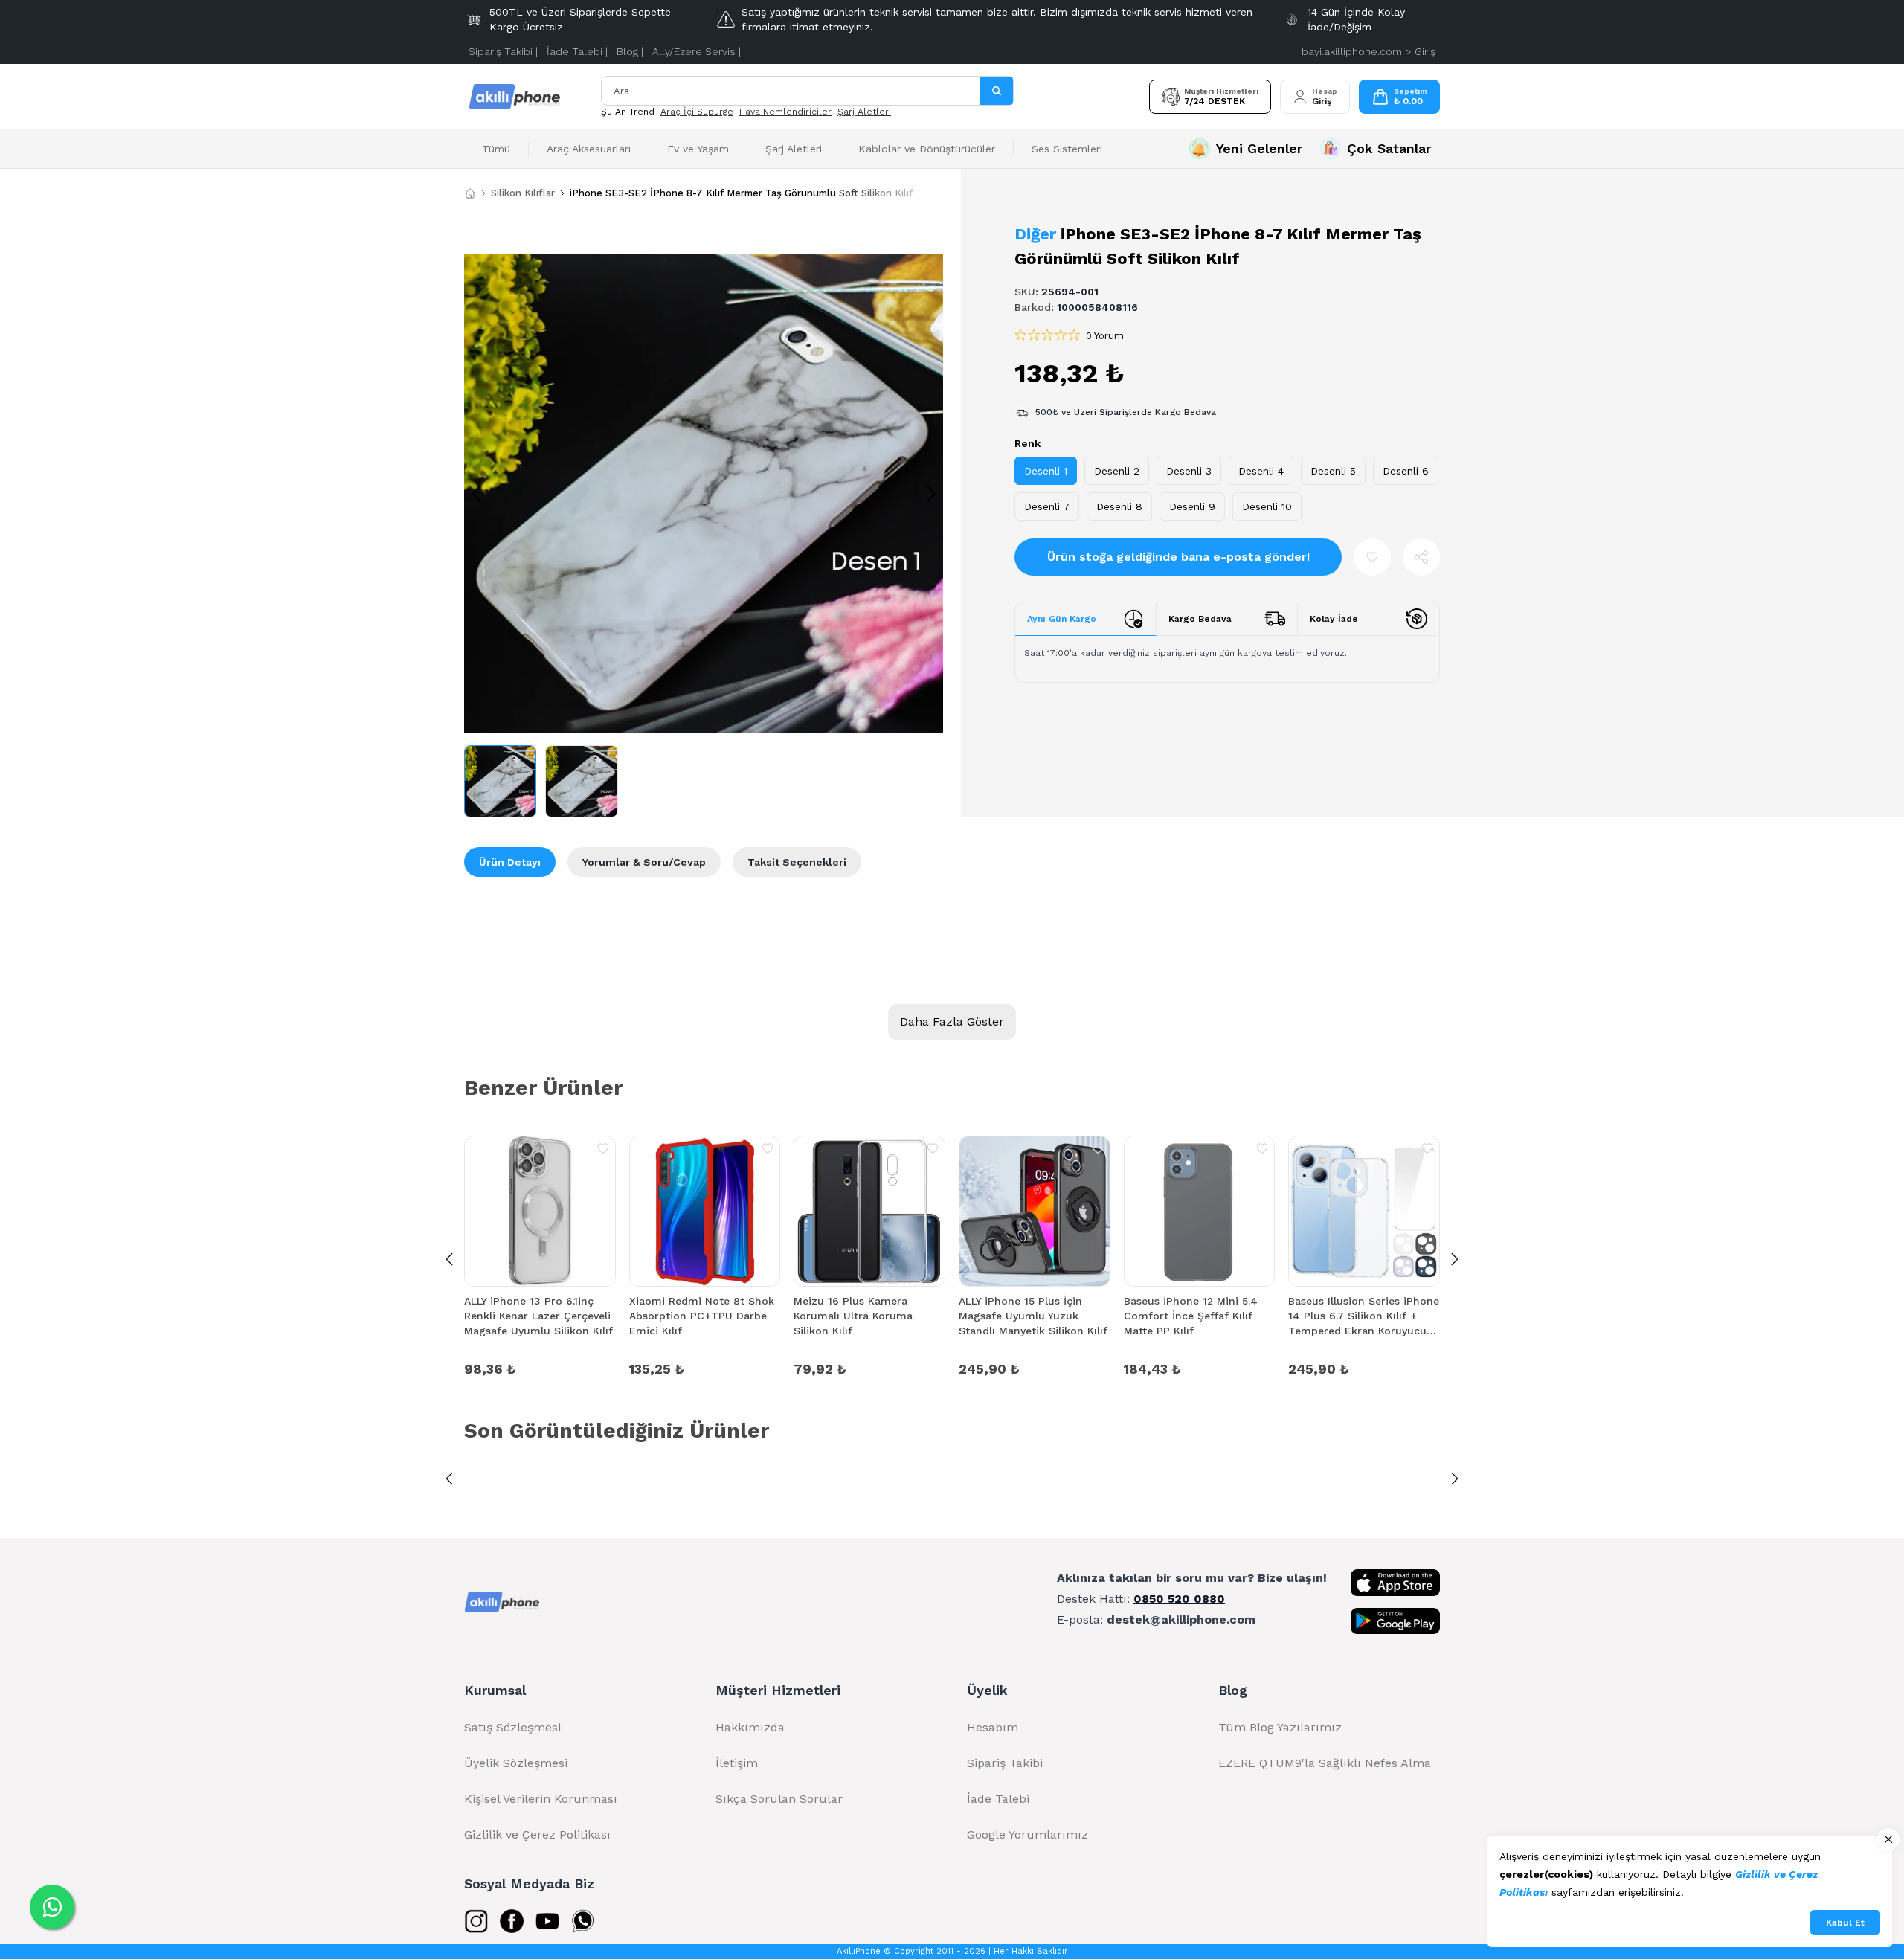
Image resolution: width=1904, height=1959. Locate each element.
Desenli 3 (1189, 471)
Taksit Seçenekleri (797, 862)
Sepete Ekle (540, 1368)
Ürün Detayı (510, 862)
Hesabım (993, 1727)
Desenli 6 (1406, 471)
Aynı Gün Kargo (1062, 619)
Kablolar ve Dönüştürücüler (927, 149)
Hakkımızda (750, 1727)
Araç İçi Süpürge (697, 112)
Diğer (1035, 234)
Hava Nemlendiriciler (785, 112)
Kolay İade (1334, 619)
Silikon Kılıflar (523, 193)
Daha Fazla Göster (952, 1022)
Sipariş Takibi (1005, 1763)
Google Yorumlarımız (1027, 1834)
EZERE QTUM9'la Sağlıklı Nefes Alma (1325, 1763)
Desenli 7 (1047, 506)
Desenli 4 (1261, 471)
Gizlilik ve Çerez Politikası (537, 1834)
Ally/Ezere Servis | (697, 51)
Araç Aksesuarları (589, 149)
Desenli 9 (1192, 506)
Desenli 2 (1117, 471)
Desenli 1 (1046, 471)
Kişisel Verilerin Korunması (541, 1799)
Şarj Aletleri (864, 112)
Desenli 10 (1267, 506)
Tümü (496, 149)
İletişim (737, 1763)
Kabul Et (1845, 1923)
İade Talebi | (577, 51)
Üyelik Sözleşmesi (516, 1763)
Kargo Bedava (1200, 619)
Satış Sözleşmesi (512, 1727)
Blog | (630, 51)
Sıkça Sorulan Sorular (779, 1799)
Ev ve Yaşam (698, 149)
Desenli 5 (1333, 471)
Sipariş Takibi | (503, 51)
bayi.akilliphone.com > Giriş (1368, 51)
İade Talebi (998, 1799)
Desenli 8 (1119, 506)
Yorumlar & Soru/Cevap (644, 862)
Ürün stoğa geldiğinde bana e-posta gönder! (1178, 557)
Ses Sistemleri (1067, 149)
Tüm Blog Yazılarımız (1280, 1727)
